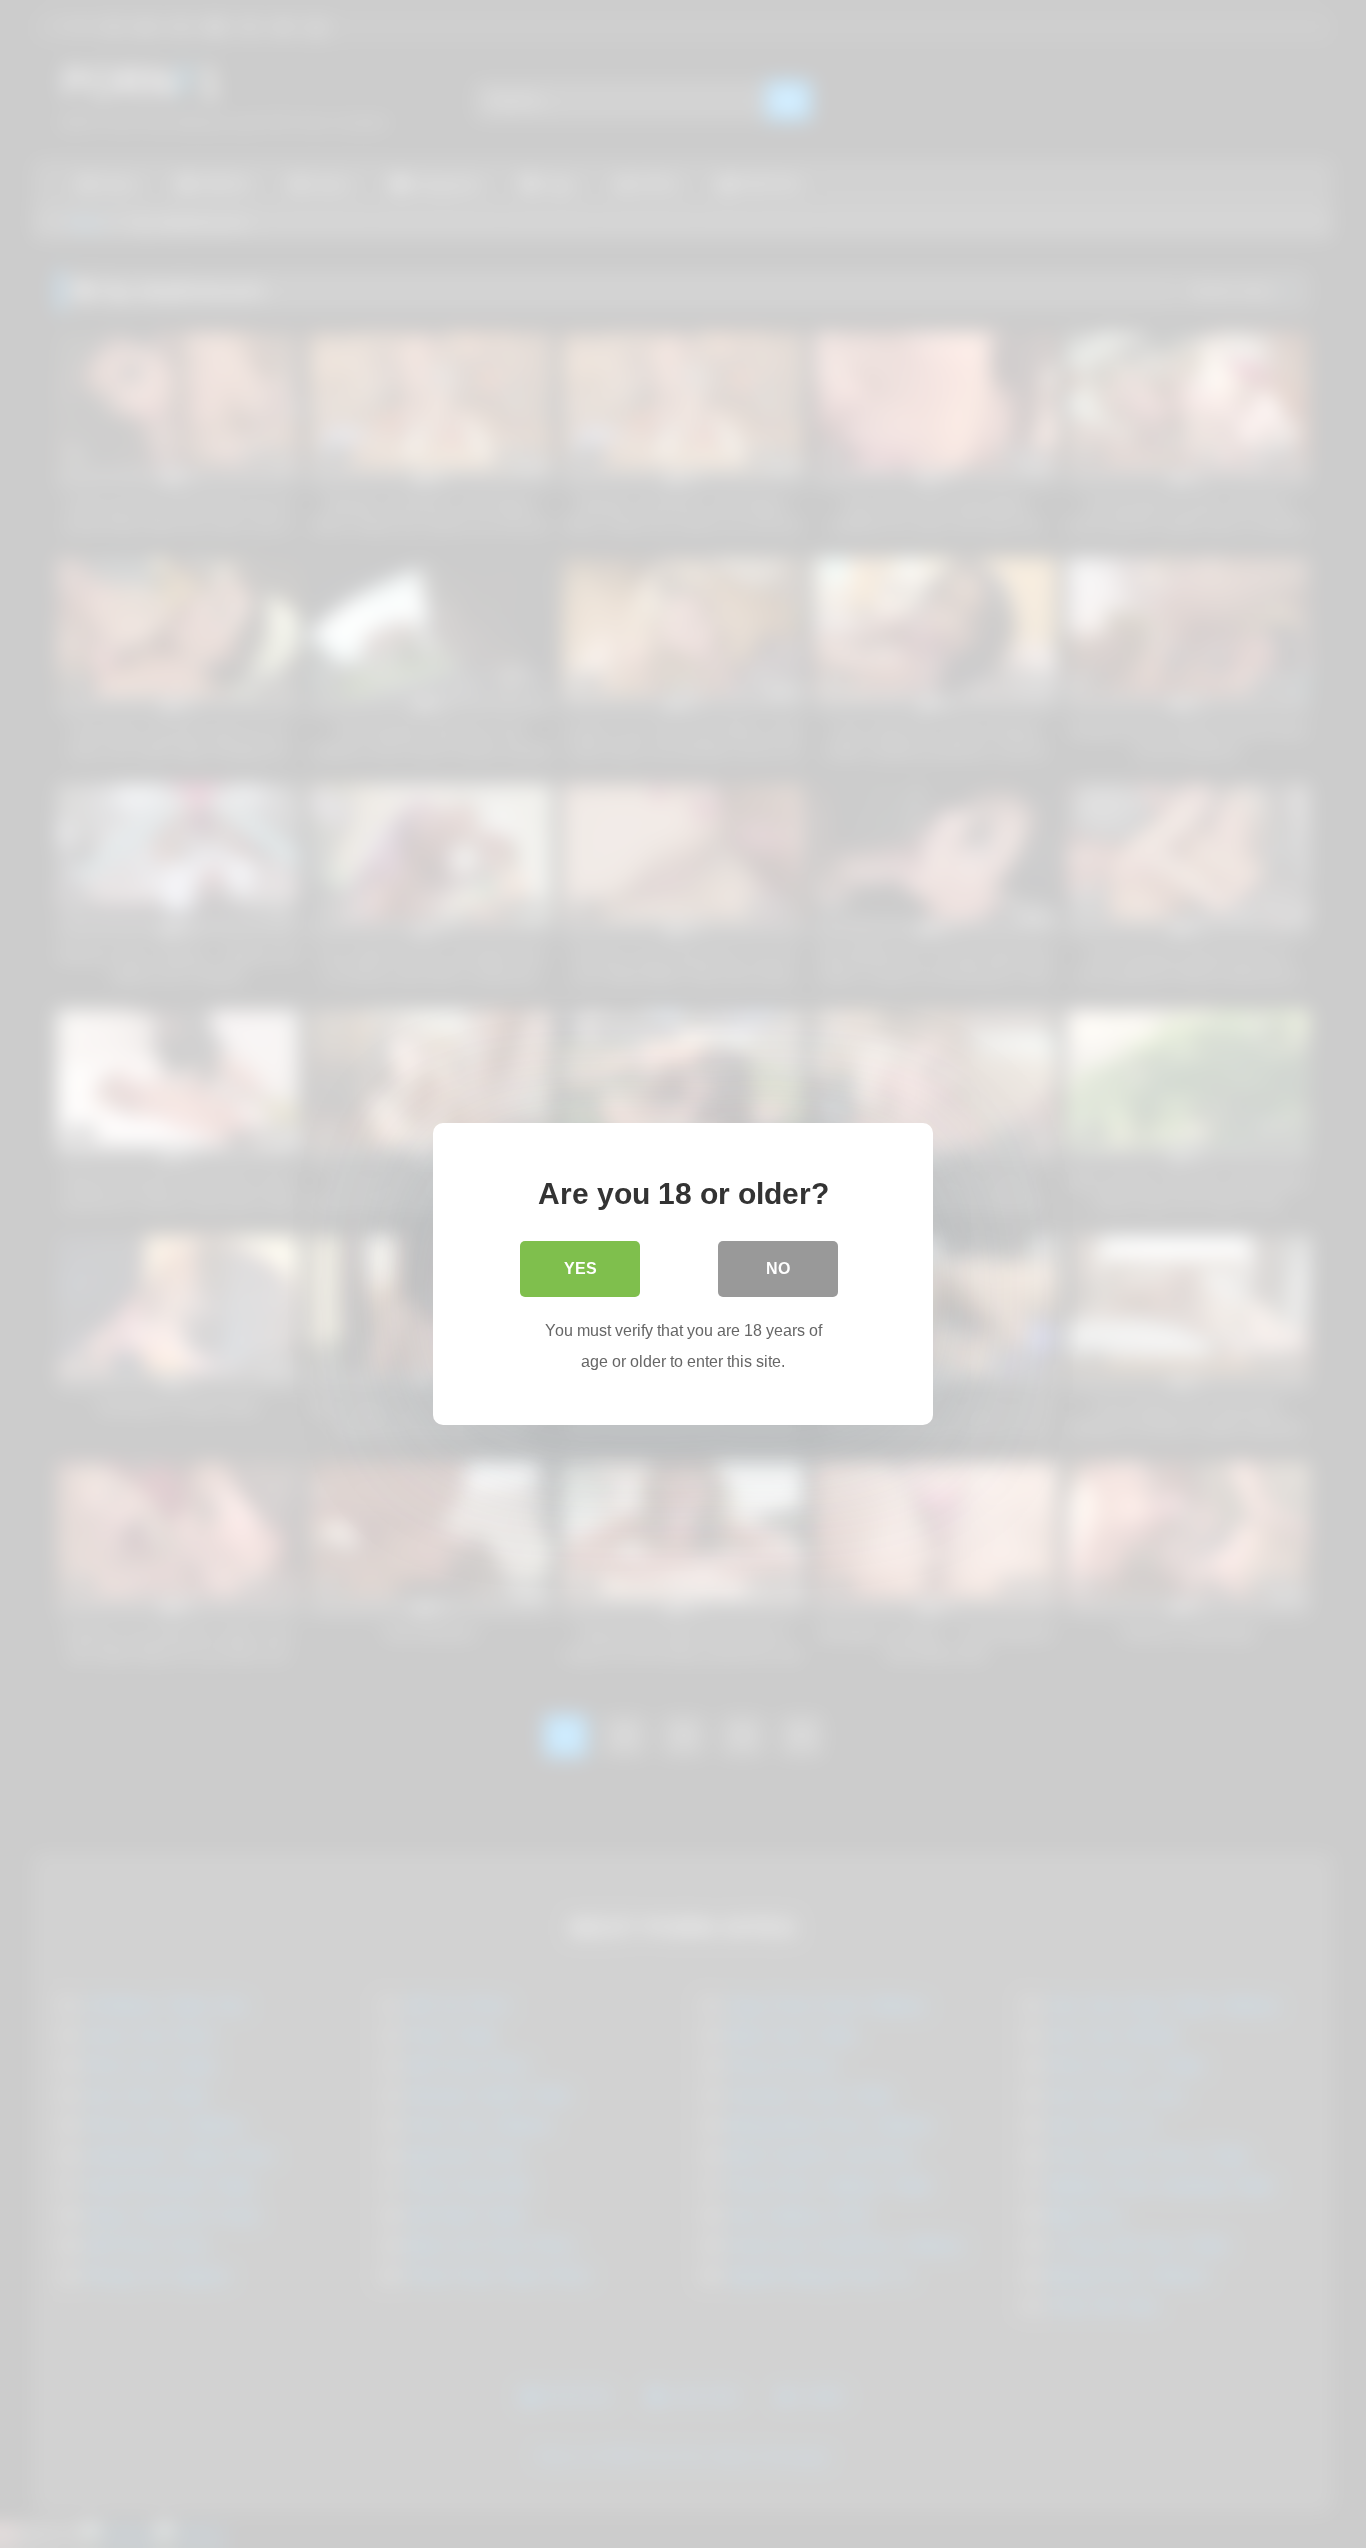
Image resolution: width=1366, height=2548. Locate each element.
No (778, 1268)
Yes (580, 1268)
